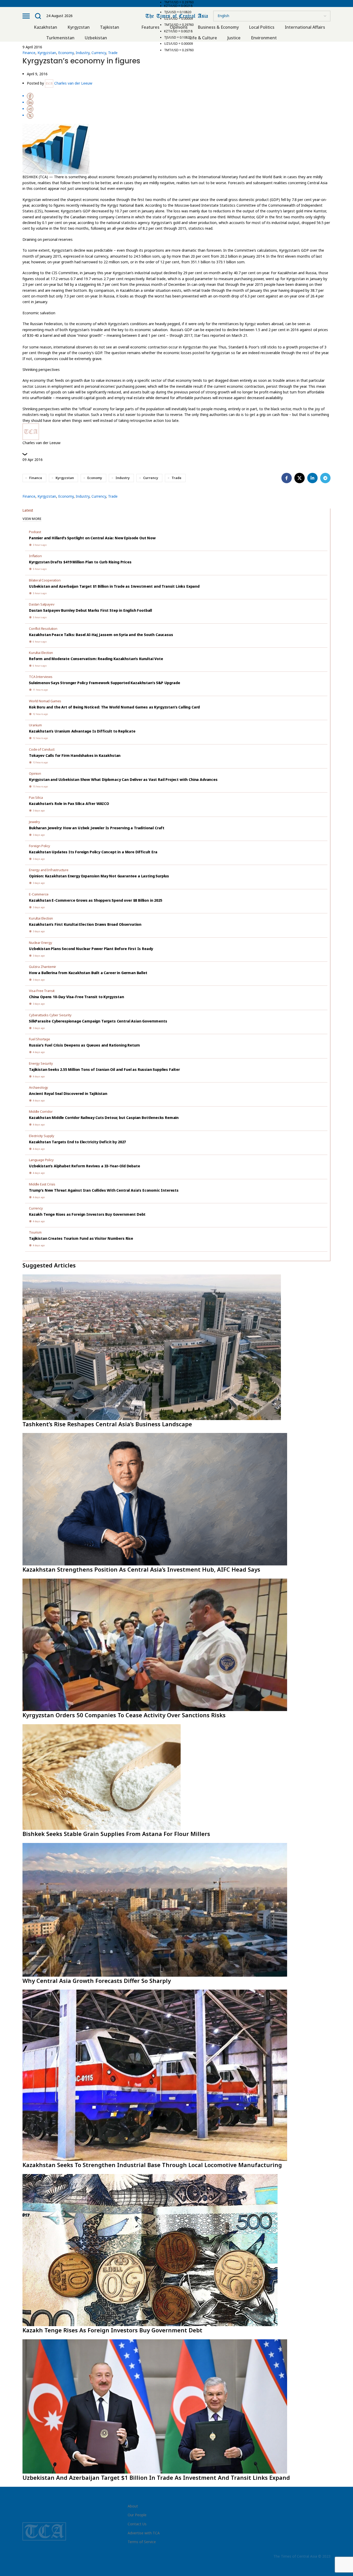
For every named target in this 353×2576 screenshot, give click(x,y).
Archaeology (39, 1087)
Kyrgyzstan (47, 53)
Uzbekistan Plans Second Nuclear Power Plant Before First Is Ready (91, 949)
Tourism (35, 1232)
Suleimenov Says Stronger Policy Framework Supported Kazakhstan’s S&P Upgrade (104, 683)
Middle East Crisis (42, 1184)
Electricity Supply (42, 1136)
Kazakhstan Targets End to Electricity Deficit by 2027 (77, 1142)
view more (32, 519)
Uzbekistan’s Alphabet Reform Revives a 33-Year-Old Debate (85, 1166)
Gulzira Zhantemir (43, 967)
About (133, 2506)
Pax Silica (36, 797)
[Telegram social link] (325, 478)
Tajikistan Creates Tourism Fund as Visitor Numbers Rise (81, 1238)
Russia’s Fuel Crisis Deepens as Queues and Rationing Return (84, 1045)
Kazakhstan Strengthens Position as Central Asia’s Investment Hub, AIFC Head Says (141, 1569)
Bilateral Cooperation (45, 580)
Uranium (35, 725)
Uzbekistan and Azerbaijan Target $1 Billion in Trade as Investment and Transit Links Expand (114, 586)
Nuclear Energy (41, 943)
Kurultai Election (41, 653)
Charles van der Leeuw (73, 83)
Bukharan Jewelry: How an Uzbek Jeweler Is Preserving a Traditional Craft (97, 828)
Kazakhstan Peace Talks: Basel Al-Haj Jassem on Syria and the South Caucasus (101, 635)
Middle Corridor (41, 1111)
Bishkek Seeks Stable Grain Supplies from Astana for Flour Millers (116, 1834)
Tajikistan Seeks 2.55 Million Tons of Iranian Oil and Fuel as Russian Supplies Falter (104, 1069)
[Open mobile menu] (26, 16)
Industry (83, 53)
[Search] (38, 16)
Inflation (35, 556)
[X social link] (300, 478)
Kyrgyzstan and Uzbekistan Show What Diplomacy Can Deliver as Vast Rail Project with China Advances (123, 779)
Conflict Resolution (43, 629)
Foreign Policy (40, 846)
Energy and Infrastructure (49, 870)
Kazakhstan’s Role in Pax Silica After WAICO (69, 804)
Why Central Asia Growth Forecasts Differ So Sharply (97, 1981)
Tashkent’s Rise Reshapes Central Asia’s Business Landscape (107, 1424)
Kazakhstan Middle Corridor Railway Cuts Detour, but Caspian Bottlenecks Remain (104, 1118)
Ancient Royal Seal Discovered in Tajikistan (68, 1093)
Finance (29, 53)
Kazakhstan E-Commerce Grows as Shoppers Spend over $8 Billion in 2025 (96, 900)
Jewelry (34, 822)
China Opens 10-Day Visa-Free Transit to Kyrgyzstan (76, 997)
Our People (137, 2515)
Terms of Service (142, 2542)
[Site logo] (177, 15)
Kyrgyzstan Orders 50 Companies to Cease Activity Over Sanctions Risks (124, 1715)
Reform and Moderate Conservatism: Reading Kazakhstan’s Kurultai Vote (96, 659)
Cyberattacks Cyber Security (50, 1015)
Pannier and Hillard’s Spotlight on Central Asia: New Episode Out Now (92, 538)
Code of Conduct (42, 749)
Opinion (35, 773)
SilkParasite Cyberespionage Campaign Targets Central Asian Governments (98, 1021)
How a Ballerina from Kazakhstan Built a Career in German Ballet (88, 973)
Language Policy (41, 1160)
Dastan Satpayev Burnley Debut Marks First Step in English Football (90, 610)
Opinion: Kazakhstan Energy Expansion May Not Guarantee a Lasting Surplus (99, 876)
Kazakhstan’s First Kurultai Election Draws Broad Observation (85, 924)
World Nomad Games (45, 701)
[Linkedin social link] (312, 478)
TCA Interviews (41, 677)
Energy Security (41, 1063)
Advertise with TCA (144, 2533)
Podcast (35, 532)
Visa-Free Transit (42, 991)
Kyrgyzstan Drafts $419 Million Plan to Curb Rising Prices (80, 562)
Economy (66, 53)
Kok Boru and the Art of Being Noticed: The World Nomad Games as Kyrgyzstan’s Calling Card (114, 707)
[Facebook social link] (287, 478)
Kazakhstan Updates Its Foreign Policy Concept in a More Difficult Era (93, 852)
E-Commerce (39, 894)
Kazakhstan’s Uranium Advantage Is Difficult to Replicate (82, 731)
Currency (99, 53)
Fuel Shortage (40, 1039)
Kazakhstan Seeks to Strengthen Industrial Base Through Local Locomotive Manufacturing (152, 2165)
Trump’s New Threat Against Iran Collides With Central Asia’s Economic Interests (104, 1190)
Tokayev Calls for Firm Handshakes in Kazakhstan (75, 755)
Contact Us (137, 2524)
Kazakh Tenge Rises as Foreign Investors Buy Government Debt (87, 1214)
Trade (113, 53)
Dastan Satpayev (42, 604)
